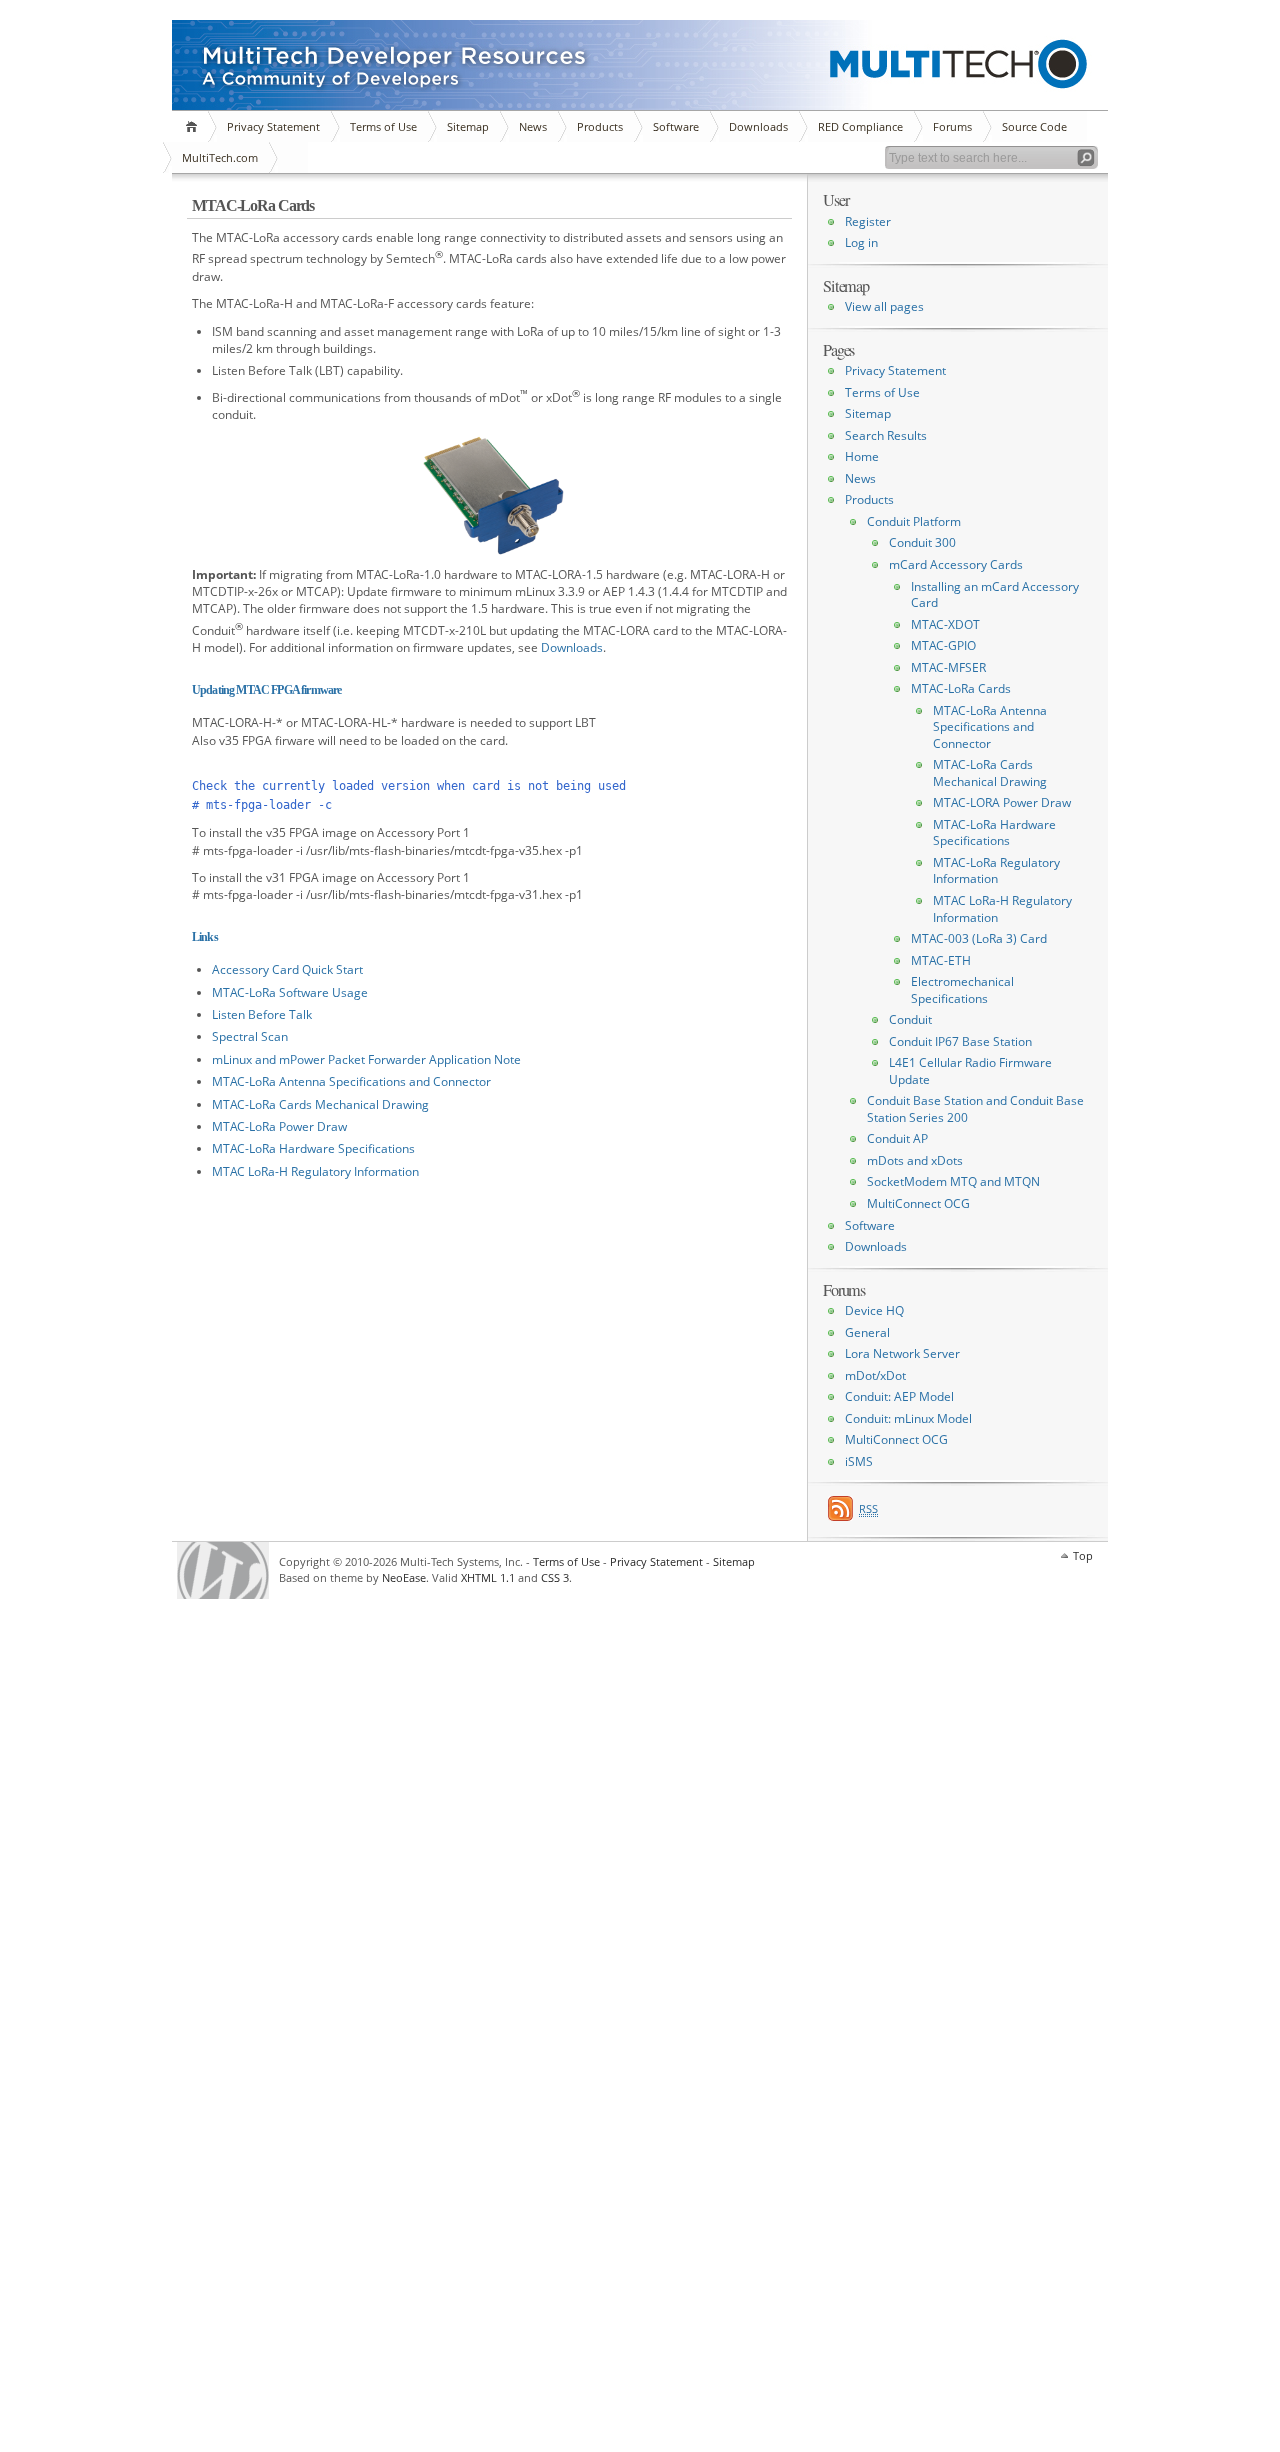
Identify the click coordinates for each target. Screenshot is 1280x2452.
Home (194, 126)
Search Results (886, 435)
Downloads (758, 126)
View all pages (884, 306)
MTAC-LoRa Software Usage (290, 992)
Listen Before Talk (262, 1014)
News (533, 126)
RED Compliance (860, 126)
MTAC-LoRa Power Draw (279, 1126)
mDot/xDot (875, 1375)
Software (676, 126)
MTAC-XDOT (945, 624)
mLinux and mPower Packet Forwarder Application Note (366, 1059)
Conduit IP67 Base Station (960, 1041)
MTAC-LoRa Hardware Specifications (313, 1148)
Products (600, 126)
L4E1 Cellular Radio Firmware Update (970, 1071)
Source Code (1034, 126)
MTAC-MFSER (948, 667)
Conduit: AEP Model (899, 1396)
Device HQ (874, 1310)
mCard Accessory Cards (956, 564)
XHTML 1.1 (488, 1577)
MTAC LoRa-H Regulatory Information (315, 1171)
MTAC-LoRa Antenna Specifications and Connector (351, 1081)
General (867, 1332)
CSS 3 (555, 1577)
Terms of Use (383, 126)
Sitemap (468, 126)
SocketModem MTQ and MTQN (953, 1181)
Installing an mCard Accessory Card (995, 595)
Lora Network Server (902, 1353)
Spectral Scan (250, 1036)
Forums (952, 126)
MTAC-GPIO (943, 645)
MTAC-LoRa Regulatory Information (996, 871)
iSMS (859, 1461)
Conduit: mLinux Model (908, 1418)
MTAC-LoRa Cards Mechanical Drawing (320, 1104)
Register (868, 221)
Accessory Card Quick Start (287, 969)
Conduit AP (897, 1138)
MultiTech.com (220, 157)
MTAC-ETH (941, 960)
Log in (861, 242)
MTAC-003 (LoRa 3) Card (979, 938)
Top (1083, 1555)
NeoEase (404, 1577)
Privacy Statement (273, 126)
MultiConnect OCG (918, 1203)
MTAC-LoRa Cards (961, 688)
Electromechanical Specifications (962, 990)
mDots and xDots (915, 1160)
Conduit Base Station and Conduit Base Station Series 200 (975, 1109)
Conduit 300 (922, 542)
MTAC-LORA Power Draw (1002, 802)
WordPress (223, 1570)
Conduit (910, 1019)
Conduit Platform (914, 521)
